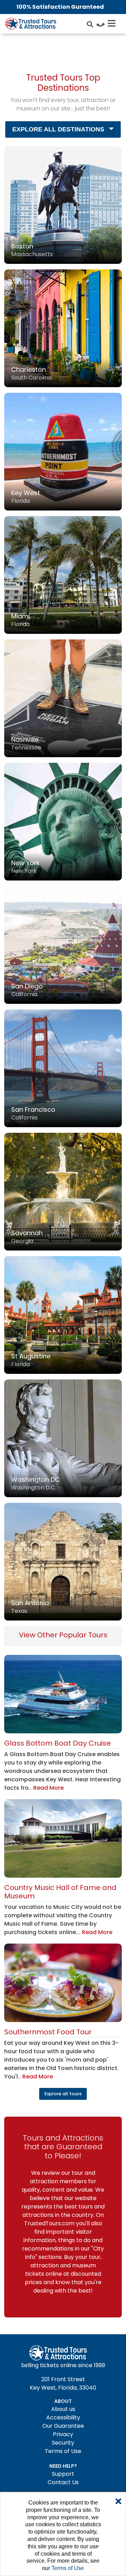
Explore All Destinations (58, 129)
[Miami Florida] (63, 574)
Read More (48, 1788)
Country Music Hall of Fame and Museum (60, 1892)
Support (63, 2474)
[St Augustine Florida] (63, 1314)
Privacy (63, 2434)
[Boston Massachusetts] (63, 204)
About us (63, 2409)
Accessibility (63, 2417)
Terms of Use (63, 2451)
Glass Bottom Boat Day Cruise (58, 1743)
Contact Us (63, 2482)
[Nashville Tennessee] (63, 698)
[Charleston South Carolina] (63, 328)
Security (63, 2443)
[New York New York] (63, 821)
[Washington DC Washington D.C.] (63, 1438)
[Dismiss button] (118, 2502)
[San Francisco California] (63, 1068)
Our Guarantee (63, 2426)
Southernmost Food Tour (48, 2032)
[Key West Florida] (63, 451)
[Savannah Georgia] (63, 1191)
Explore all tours (63, 2094)
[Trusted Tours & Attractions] (30, 25)
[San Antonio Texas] (63, 1561)
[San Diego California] (63, 944)
